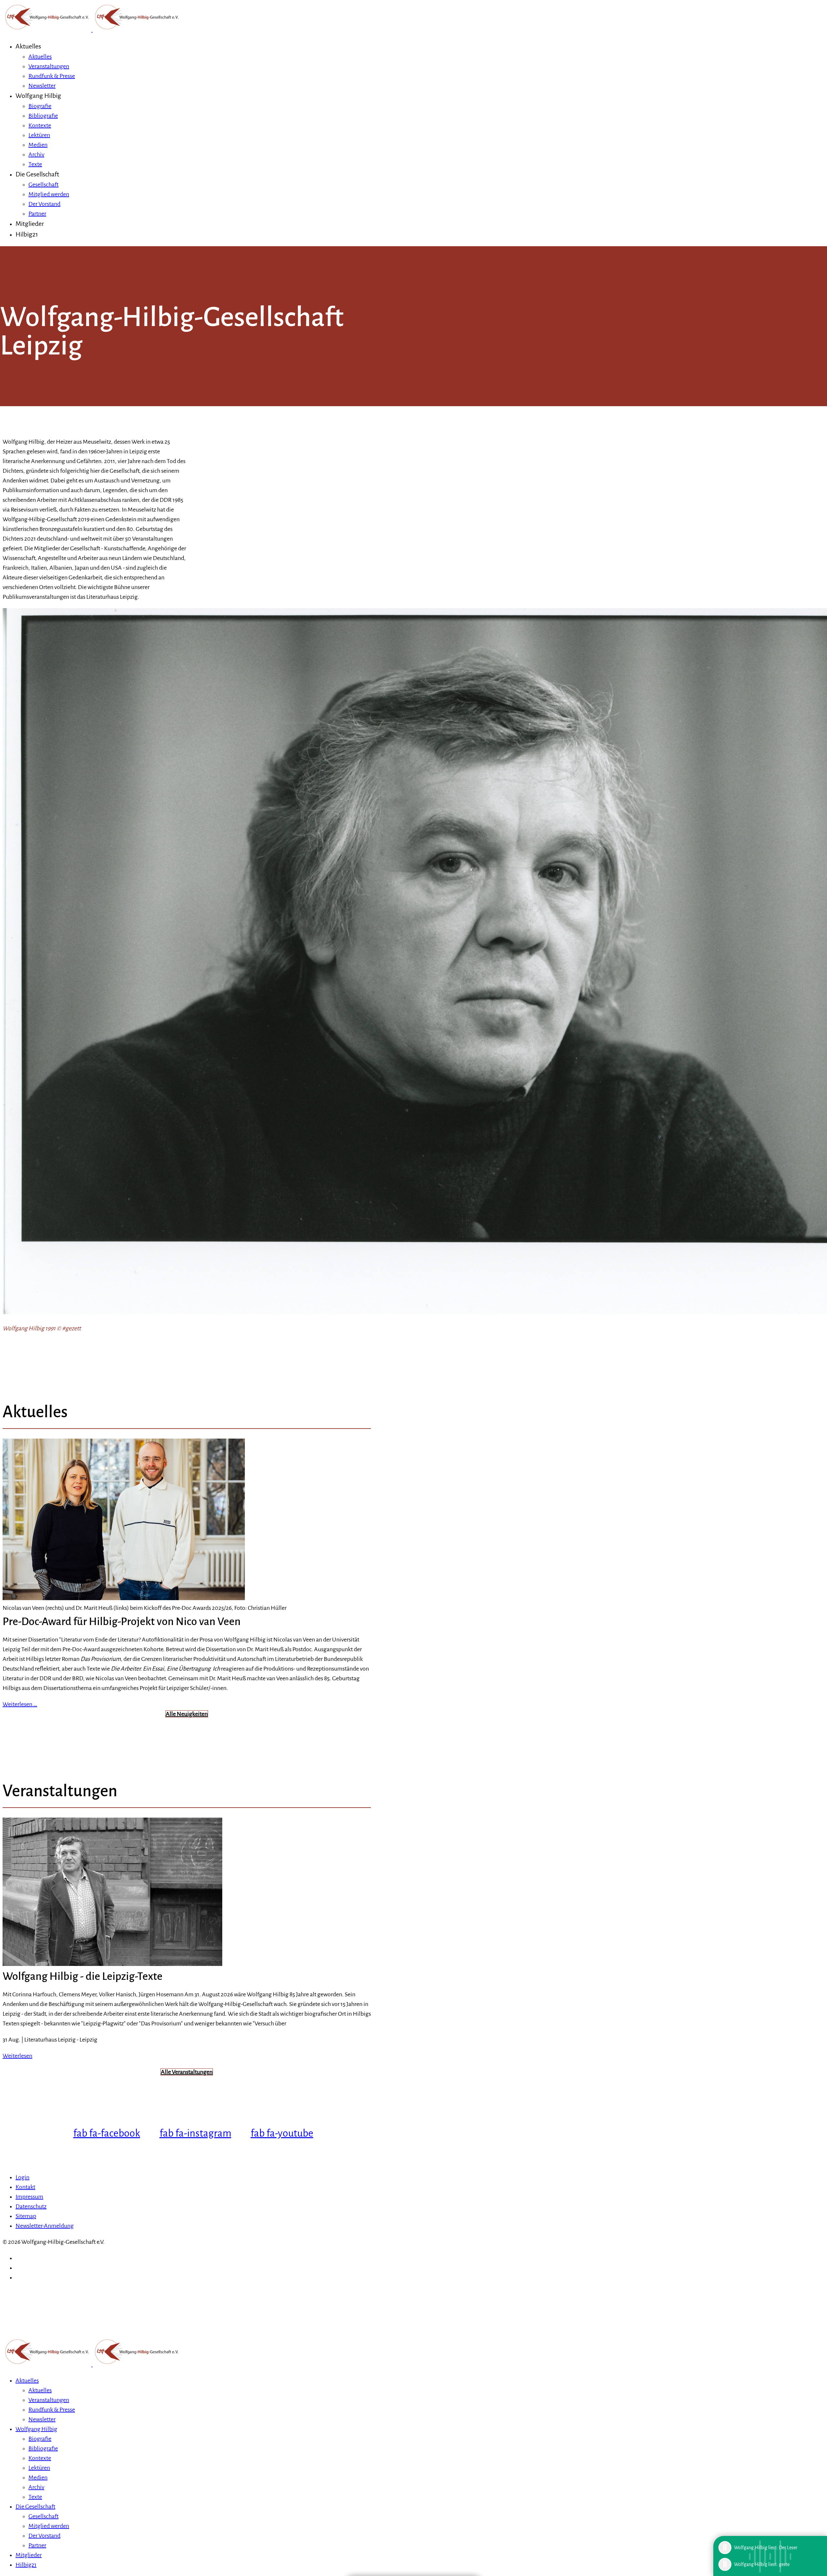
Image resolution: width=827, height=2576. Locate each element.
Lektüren (39, 135)
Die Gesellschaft (37, 174)
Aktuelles (28, 46)
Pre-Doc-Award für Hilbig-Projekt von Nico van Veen (122, 1621)
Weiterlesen (17, 2056)
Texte (35, 164)
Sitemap (26, 2216)
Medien (38, 145)
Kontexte (40, 125)
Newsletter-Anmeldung (45, 2226)
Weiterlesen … (20, 1704)
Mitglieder (30, 224)
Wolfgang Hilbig (38, 96)
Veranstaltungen (49, 66)
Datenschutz (31, 2206)
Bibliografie (43, 116)
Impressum (29, 2197)
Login (22, 2177)
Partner (37, 214)
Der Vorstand (44, 204)
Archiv (36, 154)
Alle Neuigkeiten (187, 1714)
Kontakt (25, 2187)
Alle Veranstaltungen (187, 2072)
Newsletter (42, 86)
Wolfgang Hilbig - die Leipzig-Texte (83, 1976)
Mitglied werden (49, 194)
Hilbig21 (27, 234)
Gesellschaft (43, 185)
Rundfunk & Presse (52, 76)
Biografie (40, 106)
